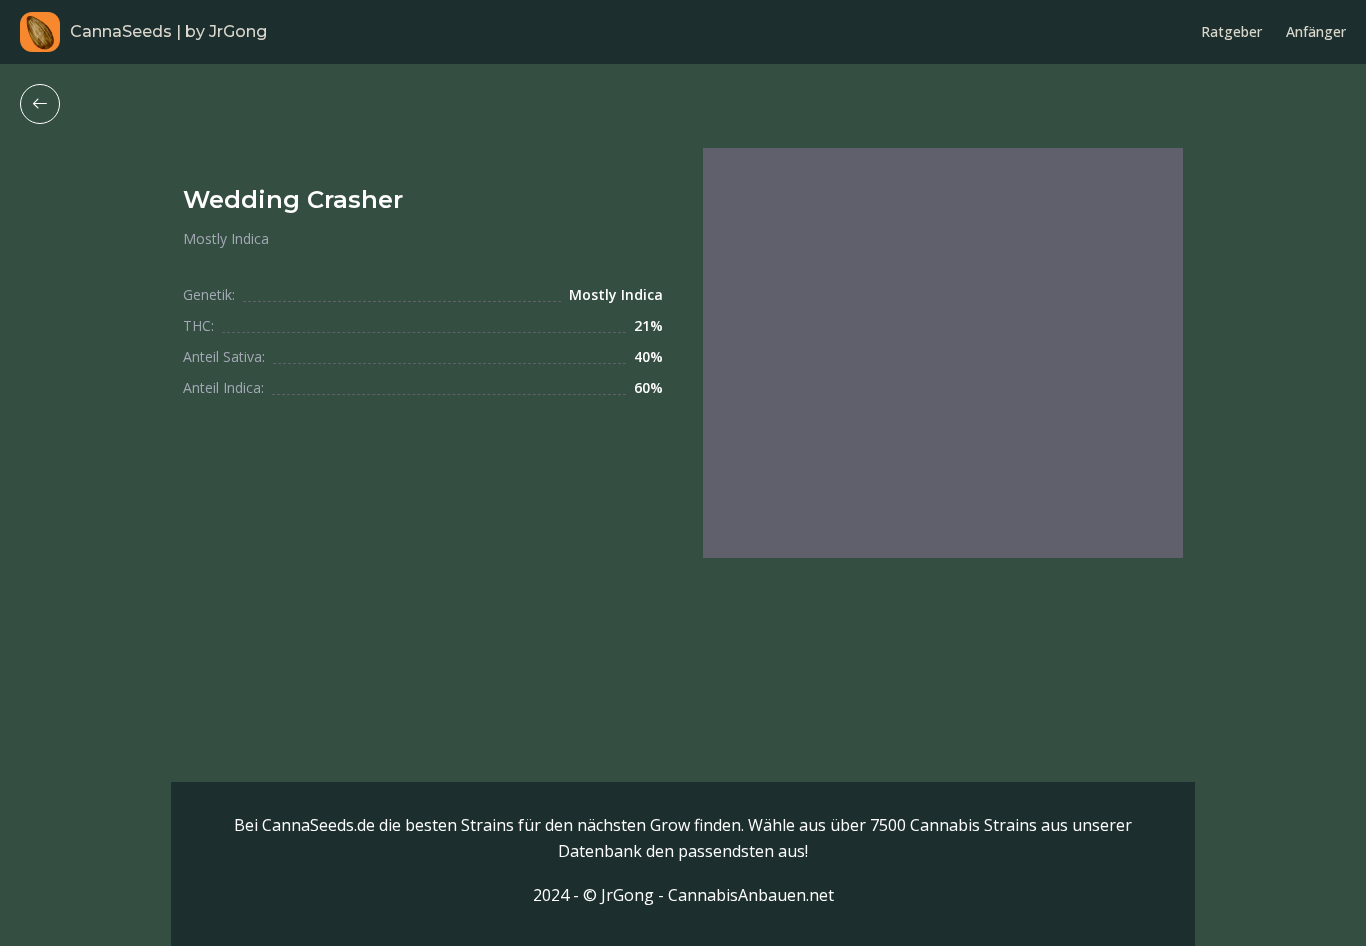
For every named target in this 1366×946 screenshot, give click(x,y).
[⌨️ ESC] (40, 104)
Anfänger (1316, 31)
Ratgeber (1231, 31)
